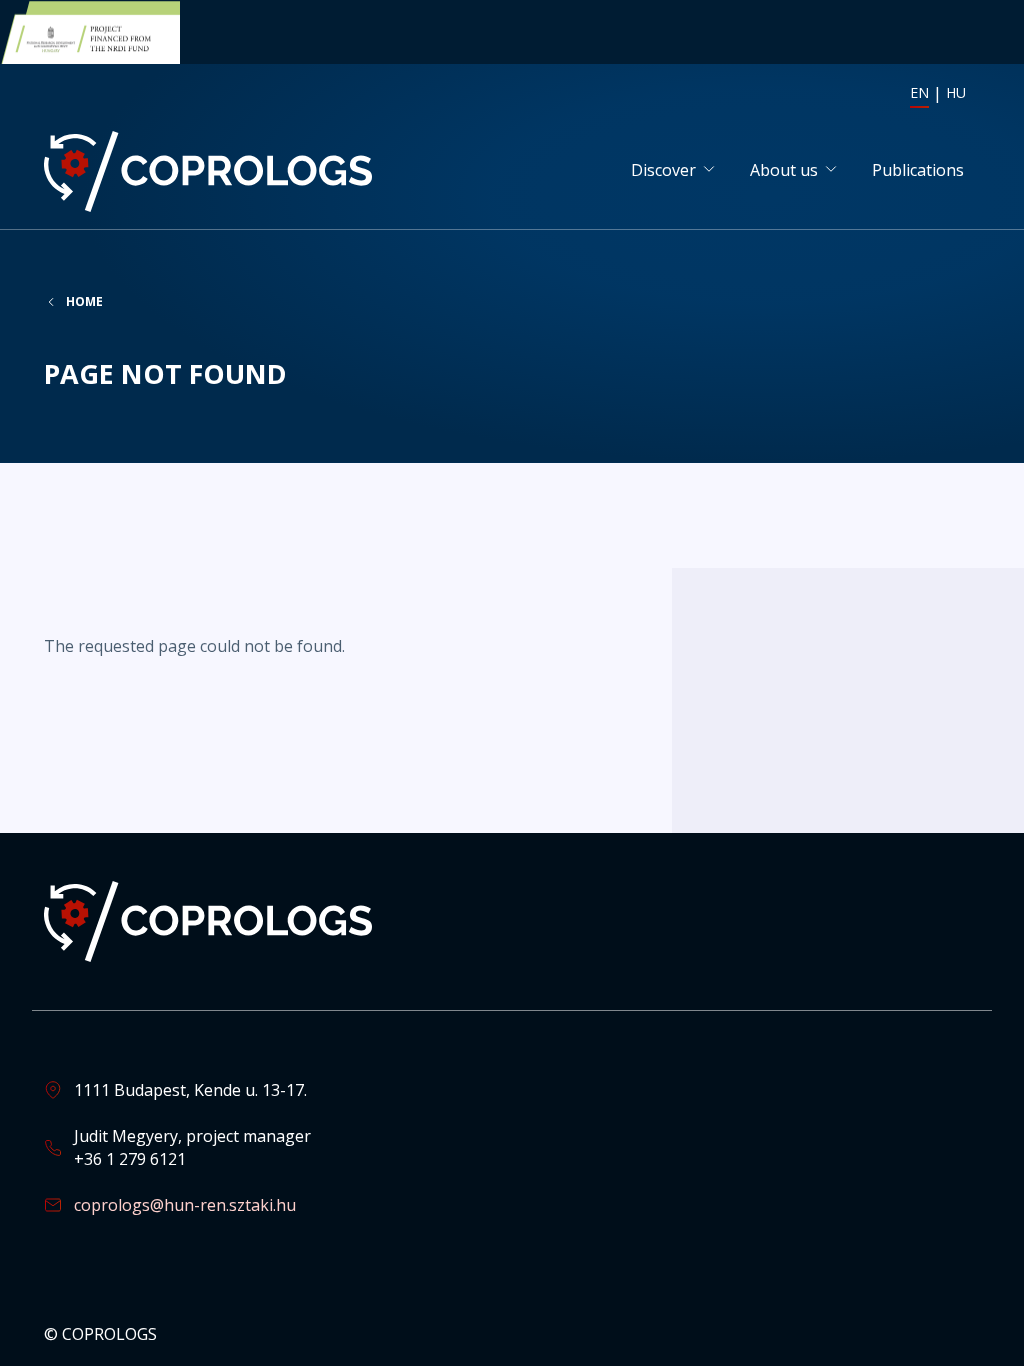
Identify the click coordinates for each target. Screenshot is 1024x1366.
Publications (918, 170)
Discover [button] (663, 170)
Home (84, 302)
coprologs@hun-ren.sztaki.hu (185, 1205)
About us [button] (784, 170)
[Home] (212, 171)
